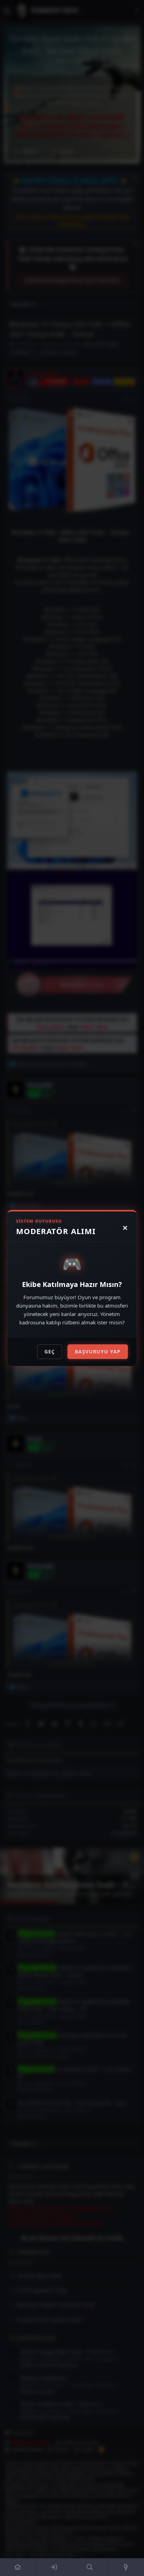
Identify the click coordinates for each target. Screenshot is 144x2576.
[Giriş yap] (54, 2567)
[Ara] (90, 2567)
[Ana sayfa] (18, 2567)
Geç (50, 1352)
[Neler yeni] (126, 2567)
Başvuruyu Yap (98, 1352)
